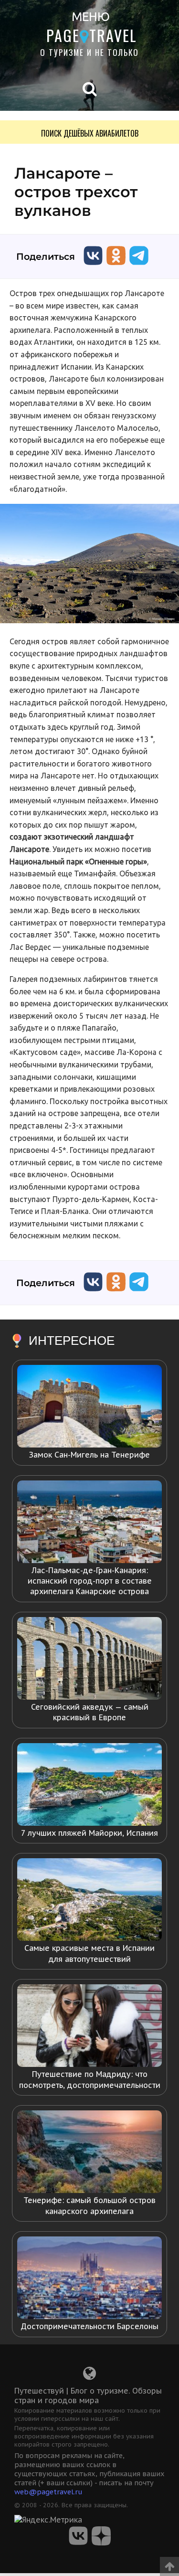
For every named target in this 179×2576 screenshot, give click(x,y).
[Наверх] (169, 2563)
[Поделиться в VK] (93, 267)
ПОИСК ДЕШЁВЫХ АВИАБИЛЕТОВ (90, 133)
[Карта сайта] (89, 2376)
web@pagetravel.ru (48, 2492)
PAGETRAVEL (92, 35)
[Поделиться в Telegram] (139, 267)
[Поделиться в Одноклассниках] (116, 267)
